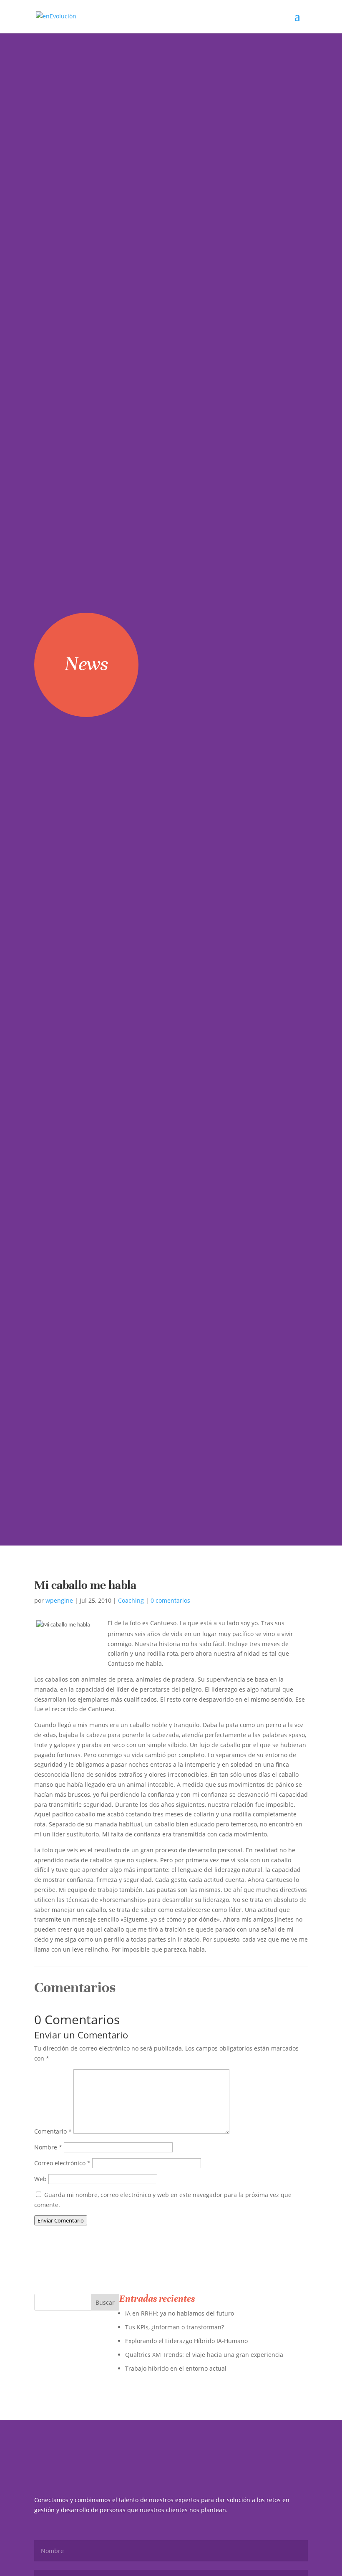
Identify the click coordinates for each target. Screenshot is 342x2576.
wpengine (59, 1600)
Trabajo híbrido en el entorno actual (176, 2368)
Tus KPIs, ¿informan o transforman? (175, 2327)
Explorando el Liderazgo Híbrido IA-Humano (186, 2341)
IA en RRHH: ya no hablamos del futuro (180, 2313)
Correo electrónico (62, 2163)
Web (40, 2179)
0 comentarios (170, 1600)
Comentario (53, 2131)
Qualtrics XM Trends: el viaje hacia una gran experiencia (204, 2355)
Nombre (48, 2147)
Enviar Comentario (61, 2220)
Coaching (131, 1600)
